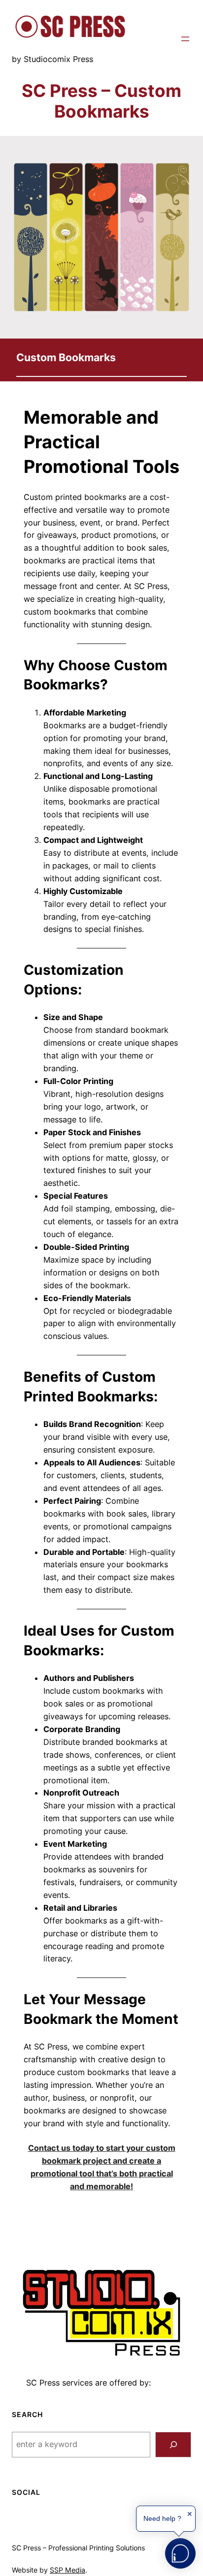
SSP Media (68, 2570)
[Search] (173, 2445)
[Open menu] (185, 39)
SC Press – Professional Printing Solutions (78, 2548)
